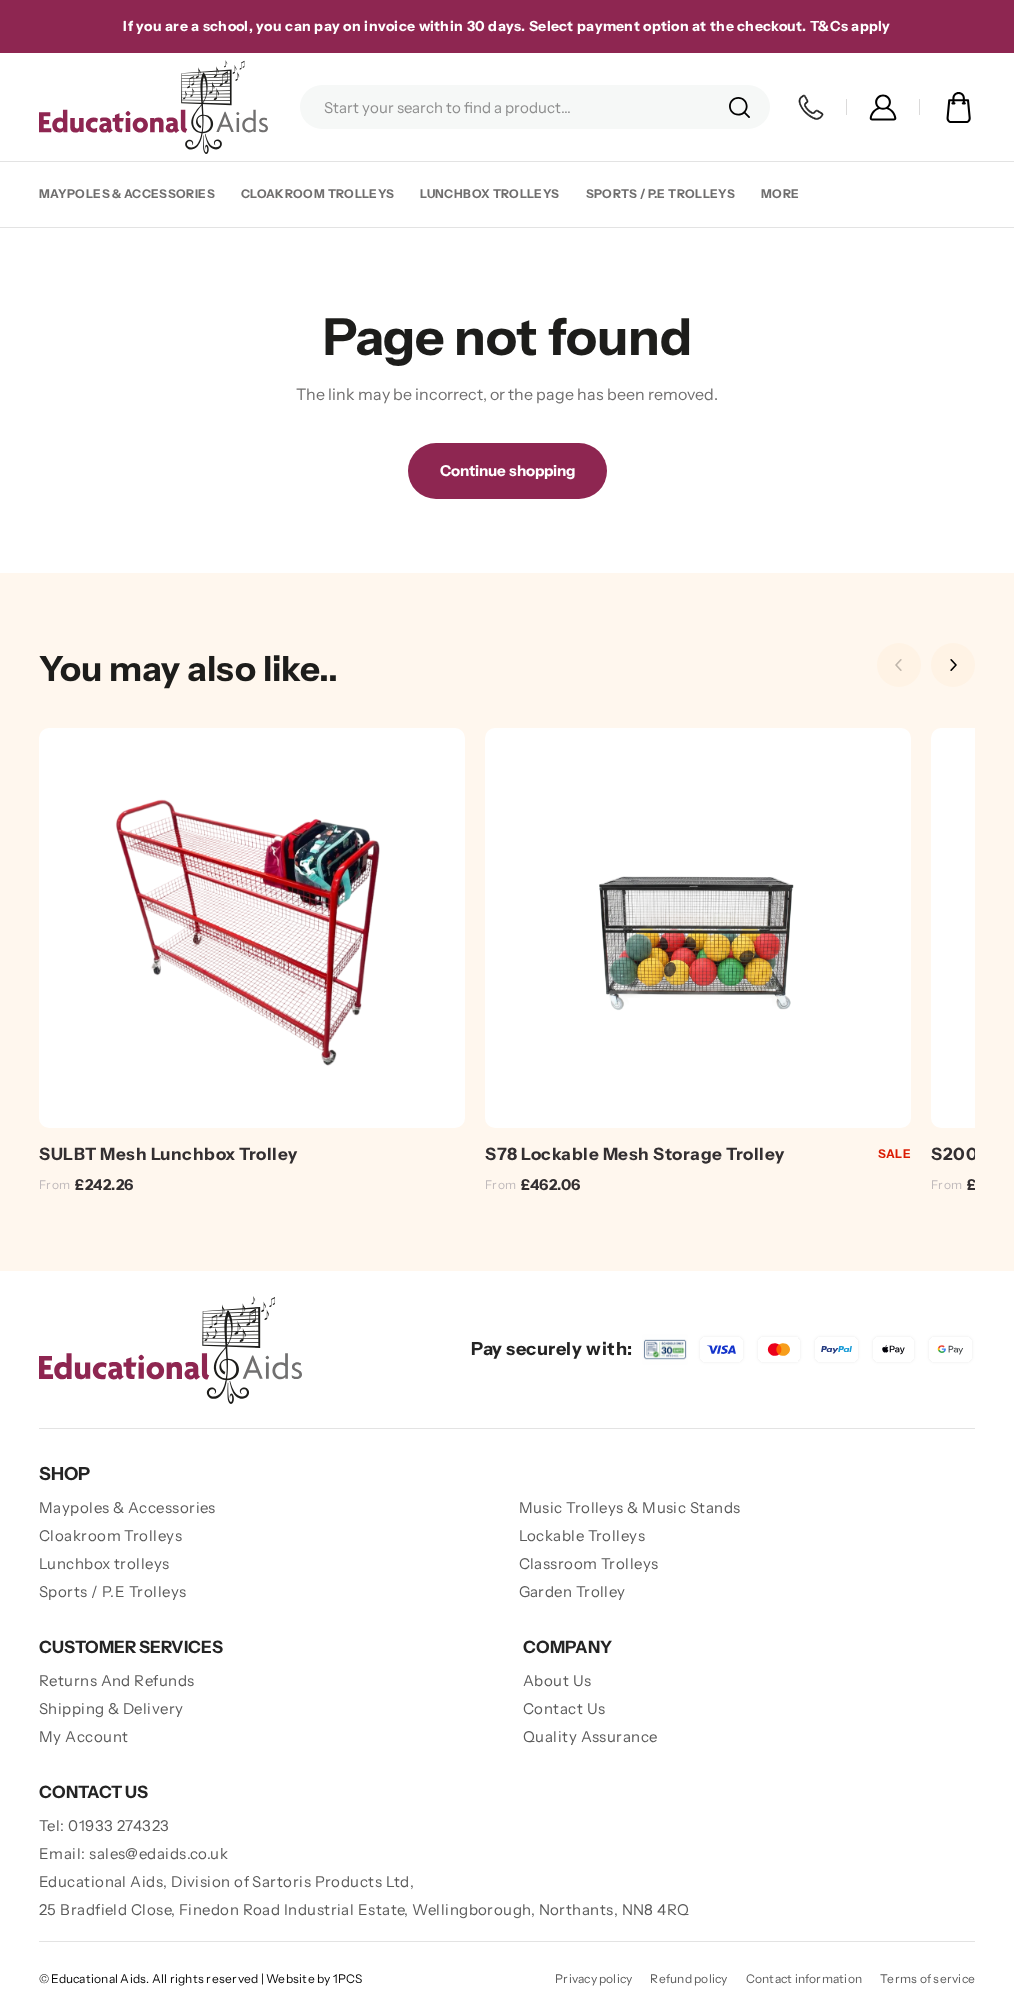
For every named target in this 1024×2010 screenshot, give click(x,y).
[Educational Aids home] (170, 1350)
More (780, 193)
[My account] (883, 107)
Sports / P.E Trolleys (661, 193)
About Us (557, 1680)
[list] (507, 964)
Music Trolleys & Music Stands (630, 1507)
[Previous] (899, 665)
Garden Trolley (572, 1591)
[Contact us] (811, 107)
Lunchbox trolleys (104, 1563)
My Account (84, 1736)
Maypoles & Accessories (127, 193)
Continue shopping (507, 470)
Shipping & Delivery (111, 1708)
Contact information (804, 1978)
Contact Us (564, 1708)
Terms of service (927, 1978)
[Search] (739, 107)
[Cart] (958, 107)
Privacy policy (593, 1978)
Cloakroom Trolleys (317, 193)
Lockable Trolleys (582, 1535)
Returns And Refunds (117, 1680)
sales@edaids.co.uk (158, 1853)
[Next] (953, 665)
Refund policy (688, 1978)
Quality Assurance (590, 1736)
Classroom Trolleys (589, 1563)
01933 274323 (118, 1825)
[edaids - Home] (153, 107)
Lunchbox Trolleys (489, 193)
